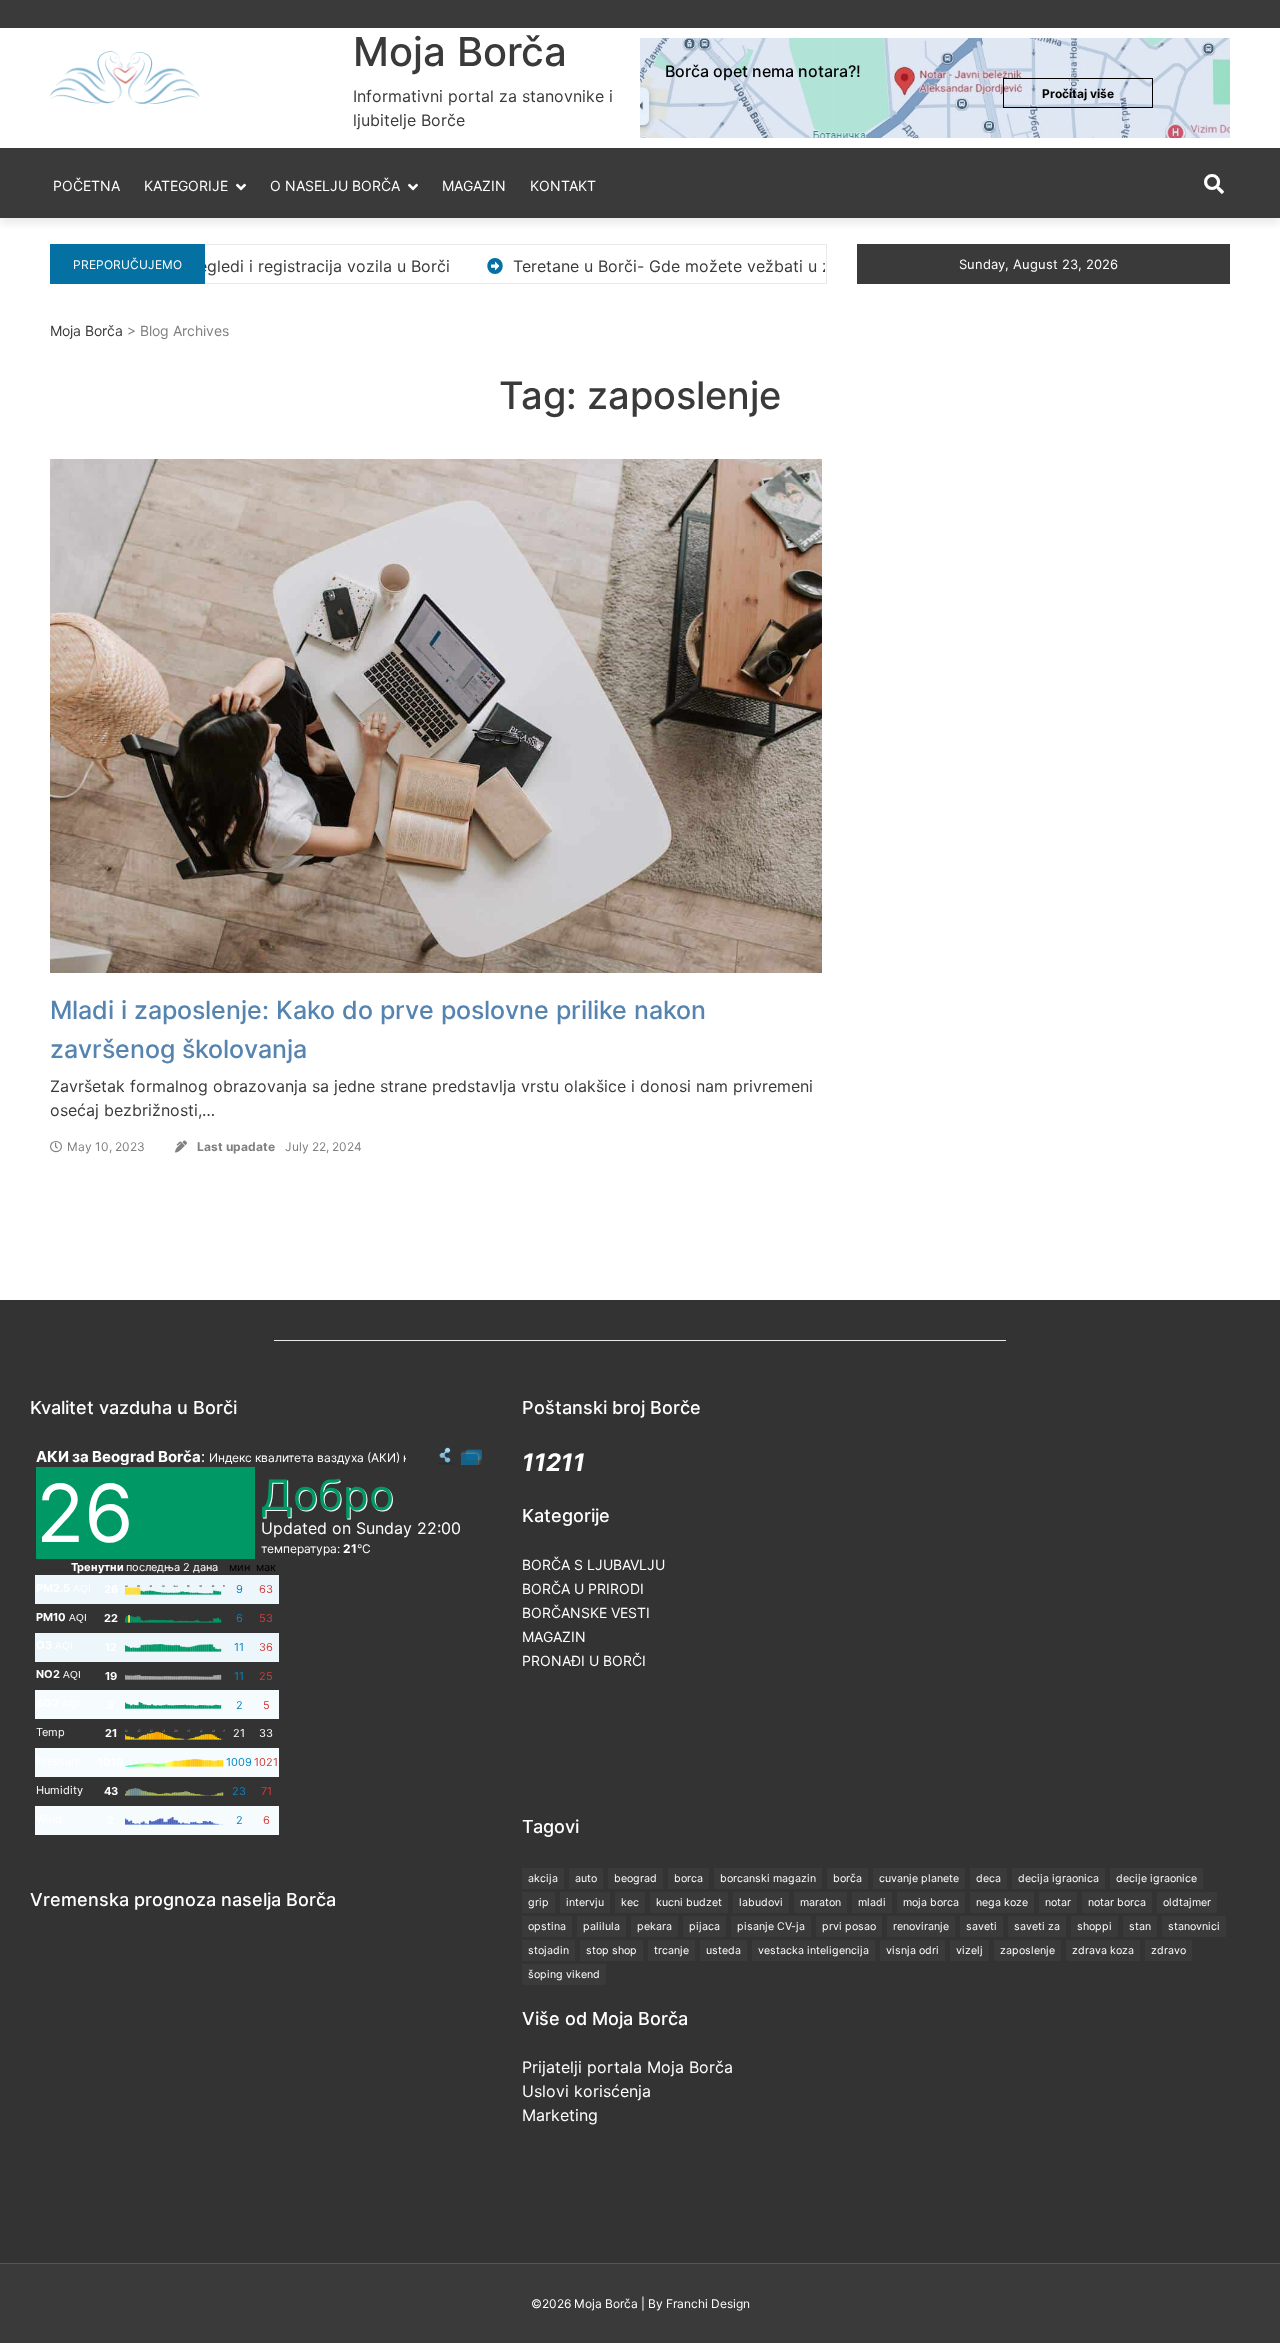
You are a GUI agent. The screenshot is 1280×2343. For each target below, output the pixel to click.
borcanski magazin (768, 1878)
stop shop (611, 1950)
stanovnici (1194, 1926)
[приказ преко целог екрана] (471, 1456)
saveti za (1037, 1926)
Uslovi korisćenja (586, 2091)
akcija (543, 1878)
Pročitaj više (1078, 93)
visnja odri (912, 1950)
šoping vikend (564, 1974)
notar (1058, 1902)
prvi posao (849, 1926)
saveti (981, 1926)
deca (988, 1878)
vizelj (969, 1950)
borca (688, 1878)
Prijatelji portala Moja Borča (627, 2067)
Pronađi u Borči (584, 1660)
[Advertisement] (886, 1741)
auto (586, 1878)
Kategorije (186, 185)
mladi (872, 1902)
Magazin (474, 185)
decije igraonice (1156, 1878)
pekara (654, 1926)
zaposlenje (1027, 1950)
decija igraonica (1058, 1878)
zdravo (1168, 1950)
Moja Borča (460, 51)
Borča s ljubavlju (593, 1564)
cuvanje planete (919, 1878)
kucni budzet (689, 1902)
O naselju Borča (335, 185)
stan (1140, 1926)
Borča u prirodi (583, 1588)
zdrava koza (1103, 1950)
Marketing (560, 2115)
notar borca (1117, 1902)
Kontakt (563, 185)
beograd (635, 1878)
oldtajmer (1187, 1902)
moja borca (931, 1902)
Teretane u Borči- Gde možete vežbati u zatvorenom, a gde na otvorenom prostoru (745, 266)
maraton (820, 1902)
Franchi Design (708, 2303)
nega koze (1002, 1902)
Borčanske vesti (586, 1612)
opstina (547, 1926)
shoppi (1094, 1926)
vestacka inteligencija (813, 1950)
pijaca (704, 1926)
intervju (585, 1902)
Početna (86, 185)
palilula (601, 1926)
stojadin (548, 1950)
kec (630, 1902)
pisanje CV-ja (771, 1926)
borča (847, 1878)
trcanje (671, 1950)
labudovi (761, 1902)
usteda (723, 1950)
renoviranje (921, 1926)
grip (538, 1902)
